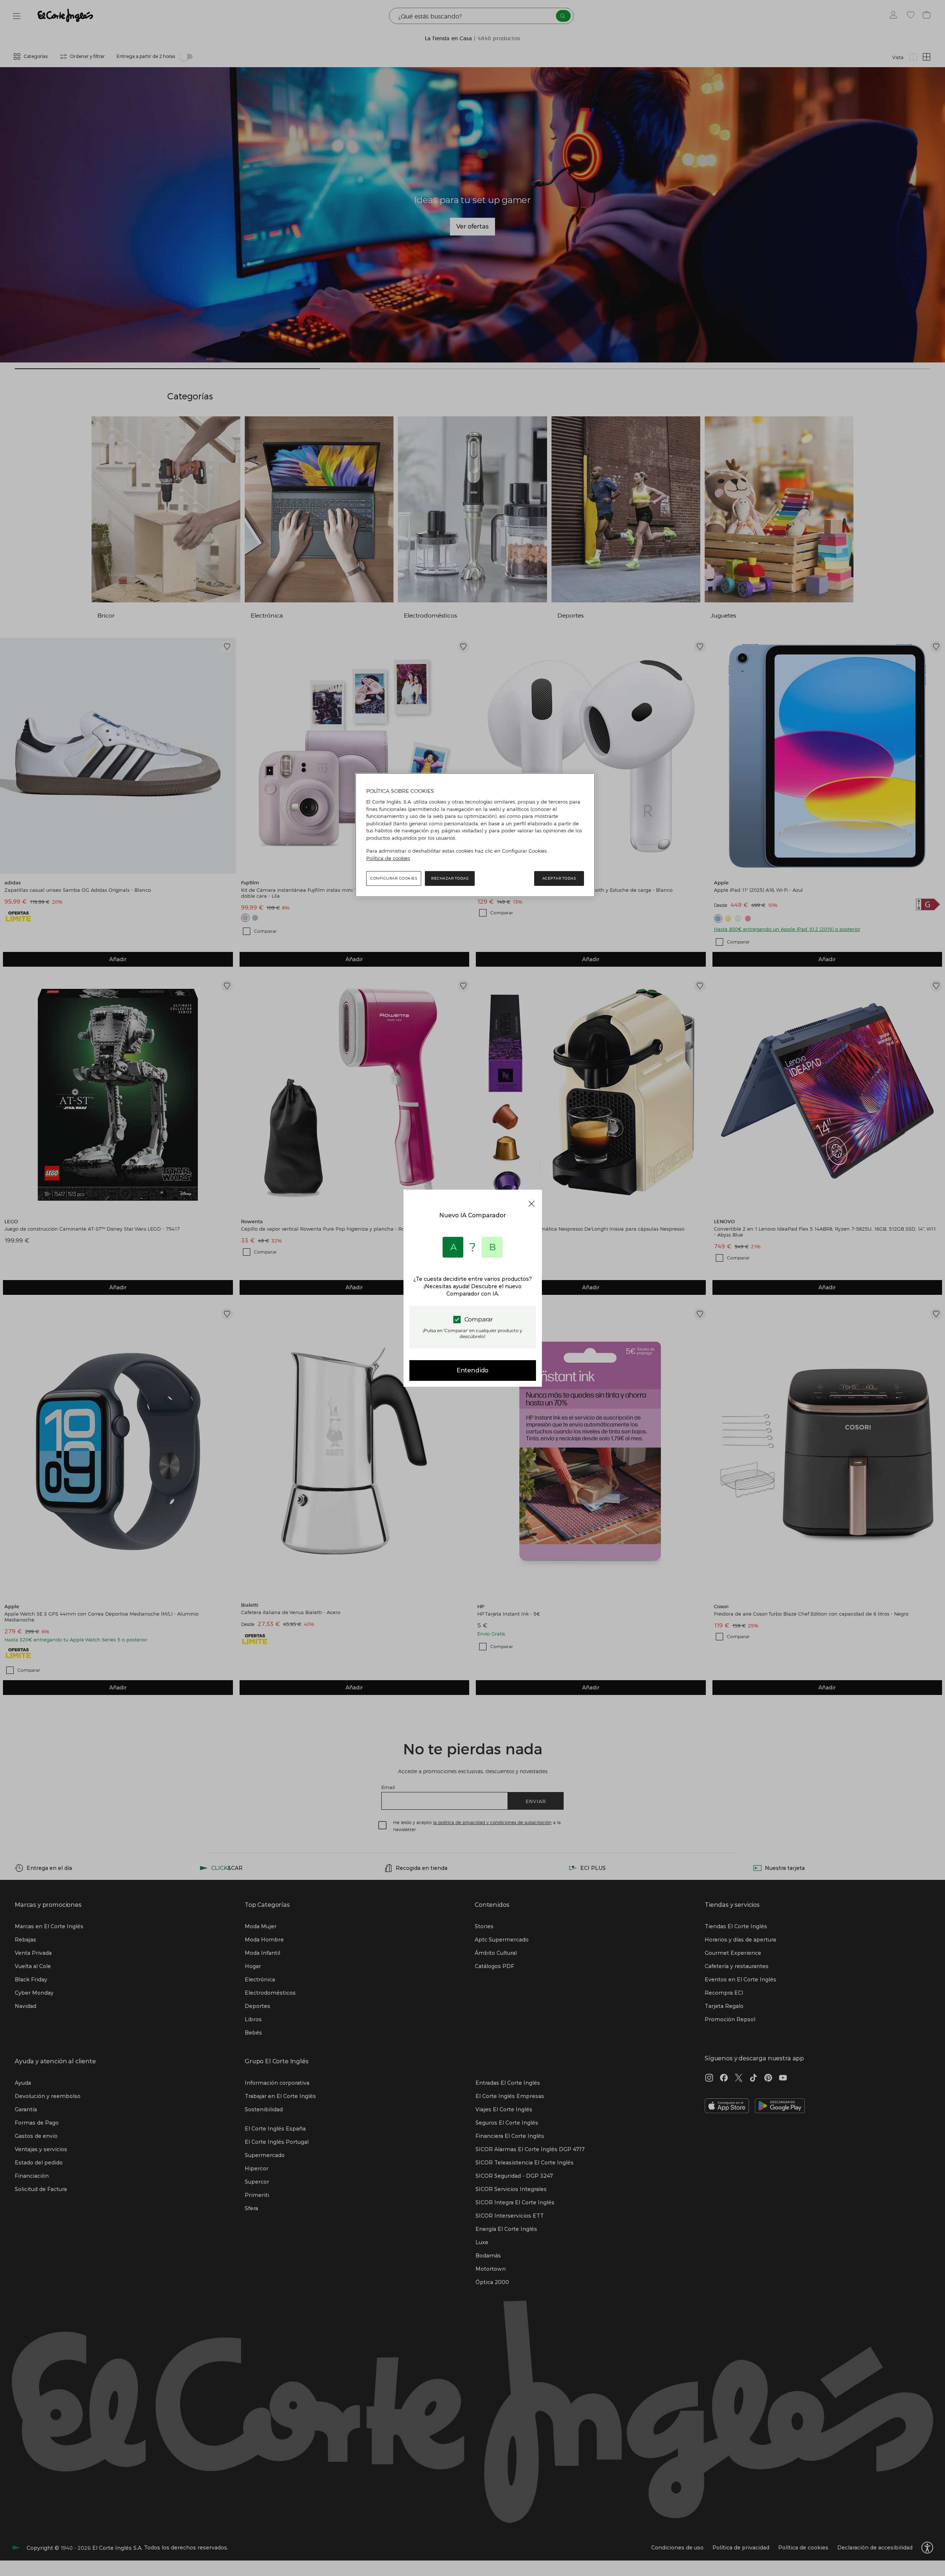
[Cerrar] (532, 1204)
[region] (475, 835)
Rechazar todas (450, 878)
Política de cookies (388, 858)
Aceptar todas (559, 878)
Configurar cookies (394, 878)
